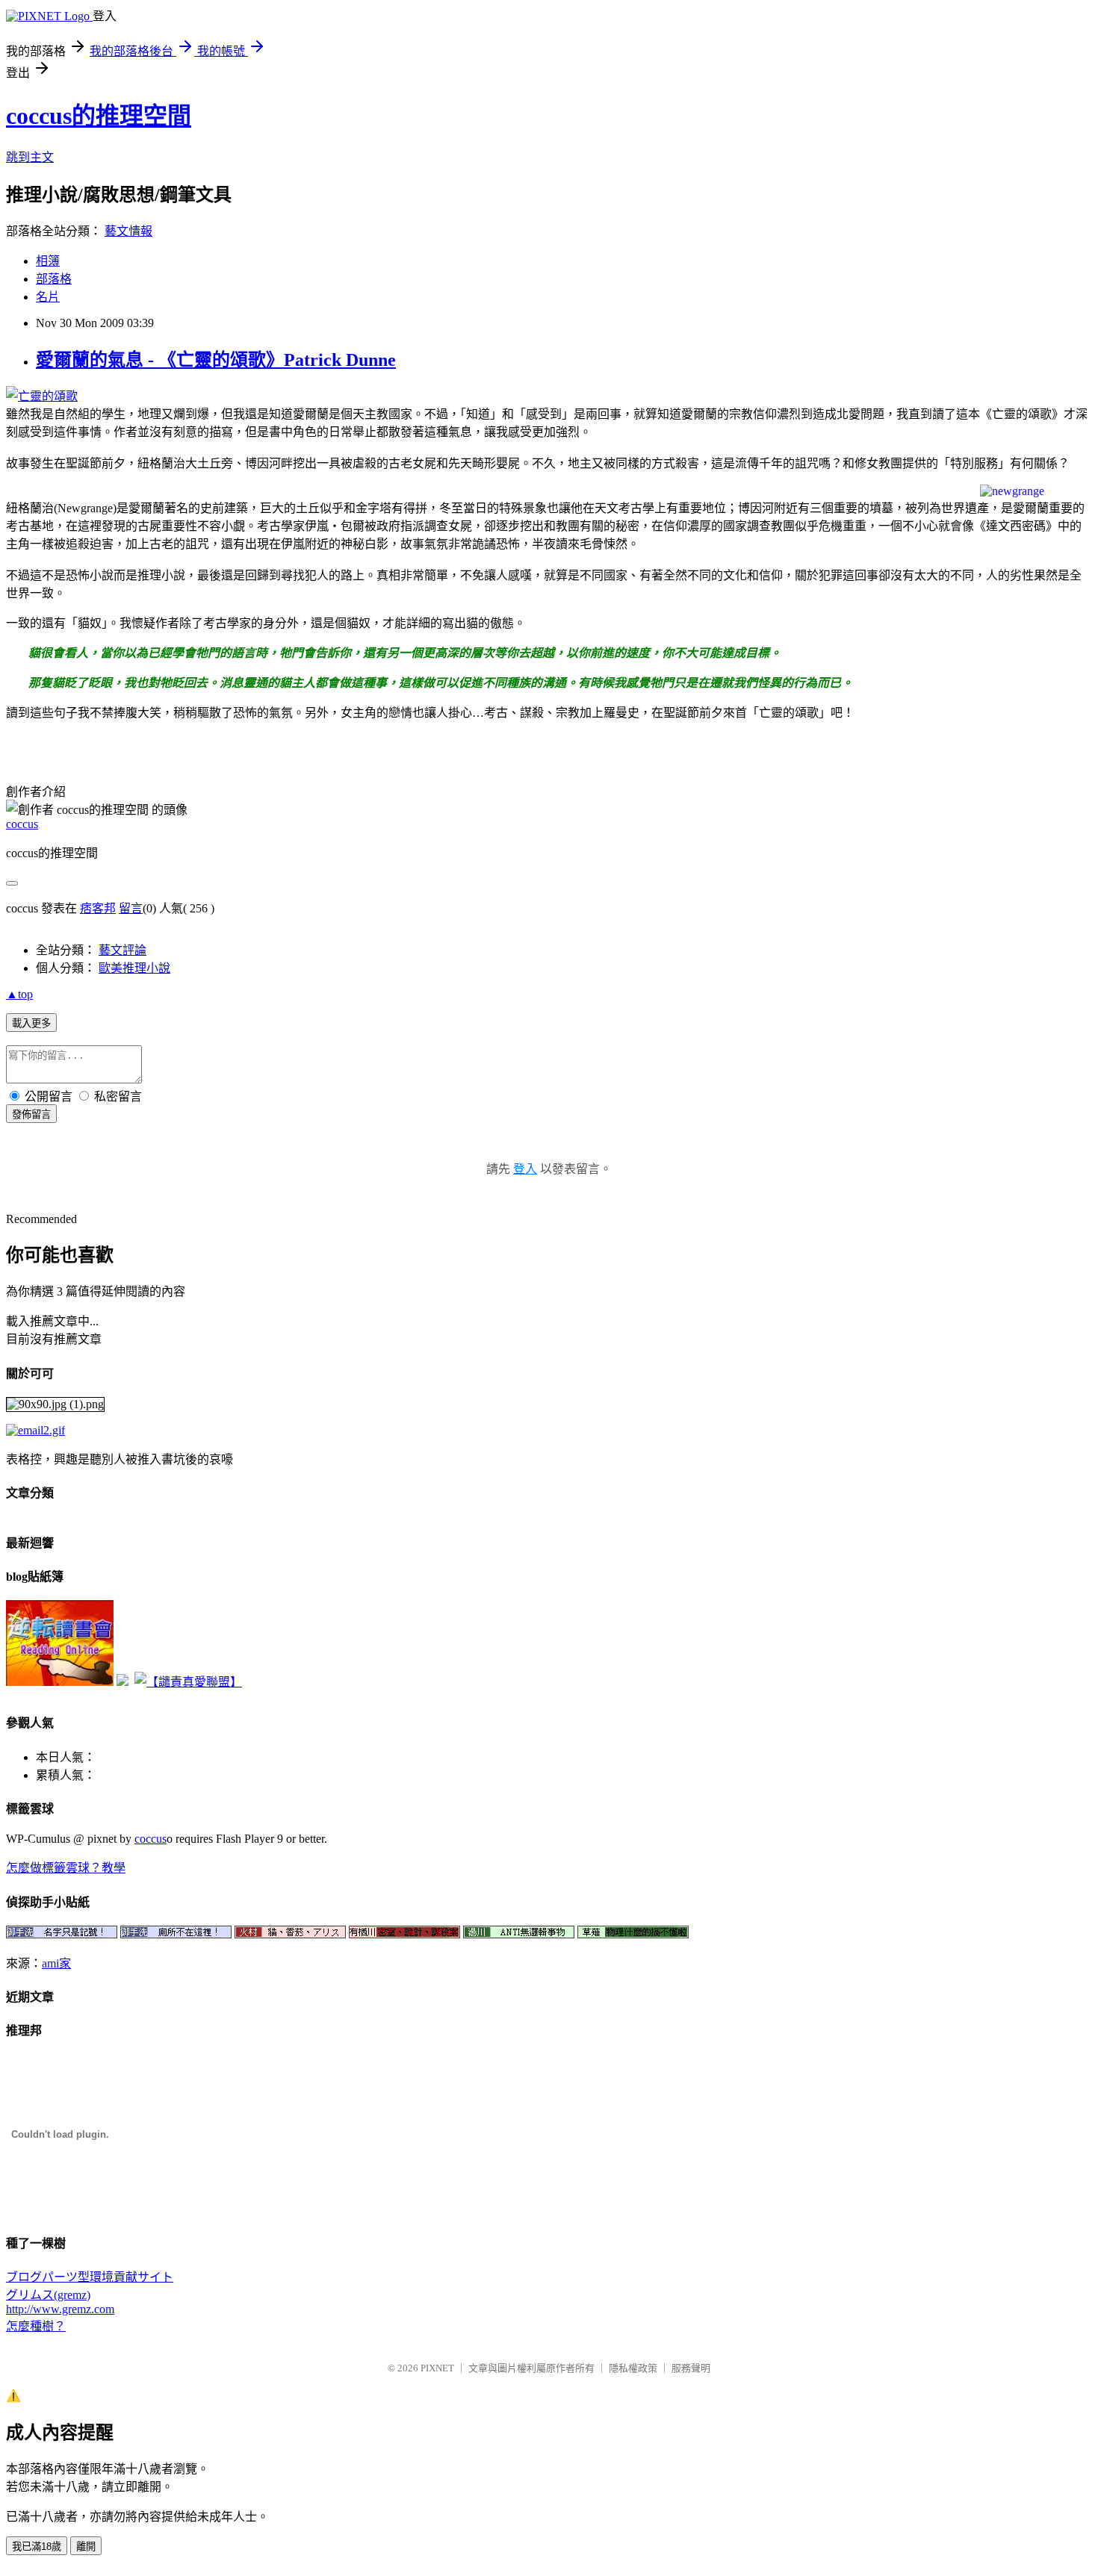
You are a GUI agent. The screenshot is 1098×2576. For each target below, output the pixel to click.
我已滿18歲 (37, 2547)
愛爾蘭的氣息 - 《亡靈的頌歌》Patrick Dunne (216, 360)
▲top (19, 994)
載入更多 (31, 1023)
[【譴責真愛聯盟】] (188, 1682)
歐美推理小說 (134, 968)
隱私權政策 (633, 2368)
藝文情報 (128, 231)
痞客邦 (98, 908)
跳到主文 (30, 157)
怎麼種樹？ (36, 2326)
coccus (22, 824)
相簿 (48, 261)
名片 (48, 297)
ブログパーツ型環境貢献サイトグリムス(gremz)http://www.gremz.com (90, 2293)
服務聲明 (691, 2368)
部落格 (54, 279)
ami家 (56, 1963)
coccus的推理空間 (99, 116)
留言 (131, 908)
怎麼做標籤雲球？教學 (66, 1868)
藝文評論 (122, 950)
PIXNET (437, 2368)
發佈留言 (31, 1114)
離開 (86, 2547)
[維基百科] (549, 491)
